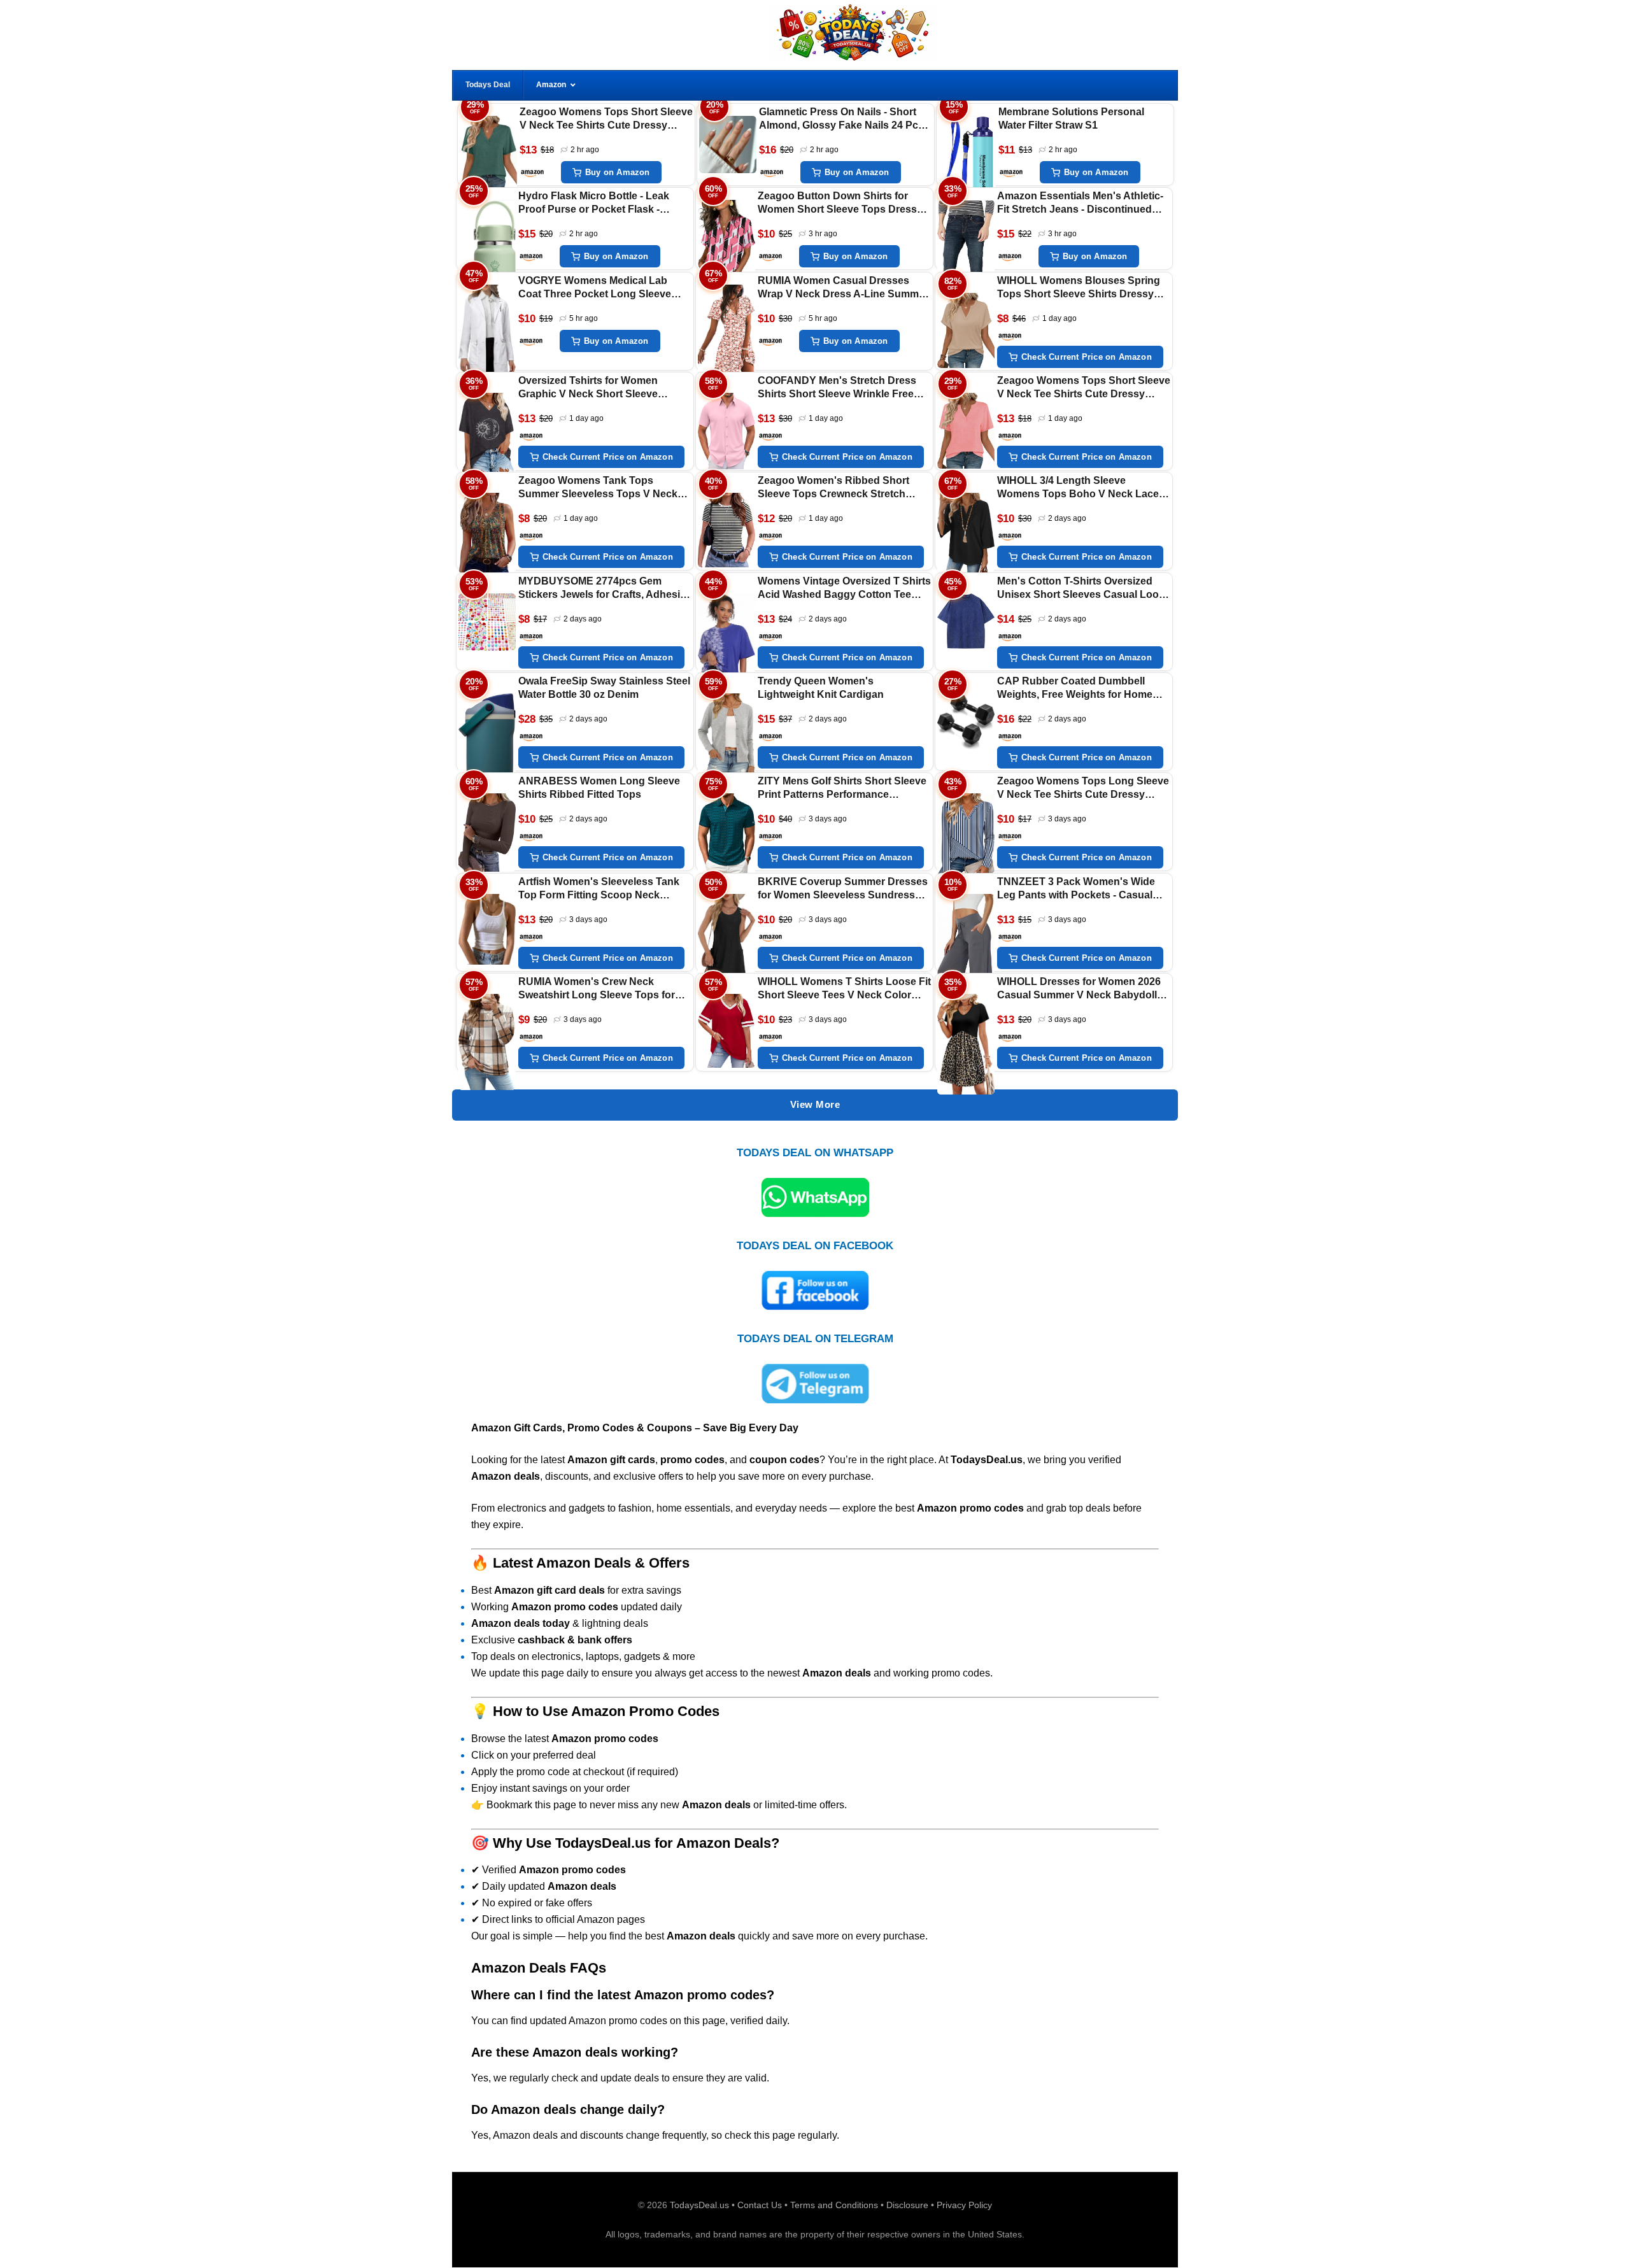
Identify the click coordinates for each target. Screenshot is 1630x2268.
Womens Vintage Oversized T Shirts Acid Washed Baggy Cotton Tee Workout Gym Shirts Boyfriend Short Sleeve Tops (844, 589)
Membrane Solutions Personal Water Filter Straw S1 (1071, 118)
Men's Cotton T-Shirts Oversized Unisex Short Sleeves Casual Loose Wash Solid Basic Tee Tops (1084, 589)
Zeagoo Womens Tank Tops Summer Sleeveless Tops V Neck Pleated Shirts (598, 488)
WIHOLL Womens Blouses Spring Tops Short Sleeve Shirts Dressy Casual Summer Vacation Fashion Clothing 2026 (1079, 288)
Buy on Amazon (618, 172)
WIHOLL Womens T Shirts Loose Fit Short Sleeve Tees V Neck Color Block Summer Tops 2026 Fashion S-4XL (844, 989)
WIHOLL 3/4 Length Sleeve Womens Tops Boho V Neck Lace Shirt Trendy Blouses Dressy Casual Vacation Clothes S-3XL (1078, 488)
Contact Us (760, 2205)
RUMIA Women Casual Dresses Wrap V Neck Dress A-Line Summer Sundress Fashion (843, 288)
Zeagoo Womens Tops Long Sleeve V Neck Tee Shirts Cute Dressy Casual (1083, 789)
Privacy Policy (964, 2205)
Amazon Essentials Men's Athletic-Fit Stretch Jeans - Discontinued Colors (1080, 203)
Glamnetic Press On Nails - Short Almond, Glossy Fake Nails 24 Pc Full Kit (839, 119)
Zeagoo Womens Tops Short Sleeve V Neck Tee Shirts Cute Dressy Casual (606, 119)
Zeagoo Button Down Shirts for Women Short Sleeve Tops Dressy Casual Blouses (840, 203)
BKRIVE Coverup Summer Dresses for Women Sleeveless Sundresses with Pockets (843, 889)
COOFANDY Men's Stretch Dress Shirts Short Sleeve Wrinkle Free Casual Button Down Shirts (837, 388)
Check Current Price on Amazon (1087, 357)
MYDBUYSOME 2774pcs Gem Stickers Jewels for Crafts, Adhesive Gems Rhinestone (605, 589)
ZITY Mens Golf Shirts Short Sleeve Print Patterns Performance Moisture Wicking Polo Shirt (842, 789)
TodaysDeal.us (699, 2205)
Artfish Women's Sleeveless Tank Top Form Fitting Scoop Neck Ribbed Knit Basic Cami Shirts (599, 889)
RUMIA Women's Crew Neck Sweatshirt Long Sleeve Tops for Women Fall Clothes (597, 989)
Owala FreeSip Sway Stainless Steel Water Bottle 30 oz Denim (604, 688)
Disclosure (907, 2205)
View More (815, 1104)
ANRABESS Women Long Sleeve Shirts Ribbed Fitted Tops (599, 788)
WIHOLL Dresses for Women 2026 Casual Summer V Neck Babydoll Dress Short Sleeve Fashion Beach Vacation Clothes (1081, 989)
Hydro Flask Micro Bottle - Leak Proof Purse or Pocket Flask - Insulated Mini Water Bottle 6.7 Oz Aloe (598, 203)
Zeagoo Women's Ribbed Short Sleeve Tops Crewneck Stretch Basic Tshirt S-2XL (833, 488)
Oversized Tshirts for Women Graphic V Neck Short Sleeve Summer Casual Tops (588, 388)
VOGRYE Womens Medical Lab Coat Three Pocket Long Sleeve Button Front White (595, 288)
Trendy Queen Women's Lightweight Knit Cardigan (821, 688)
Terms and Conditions (834, 2205)
